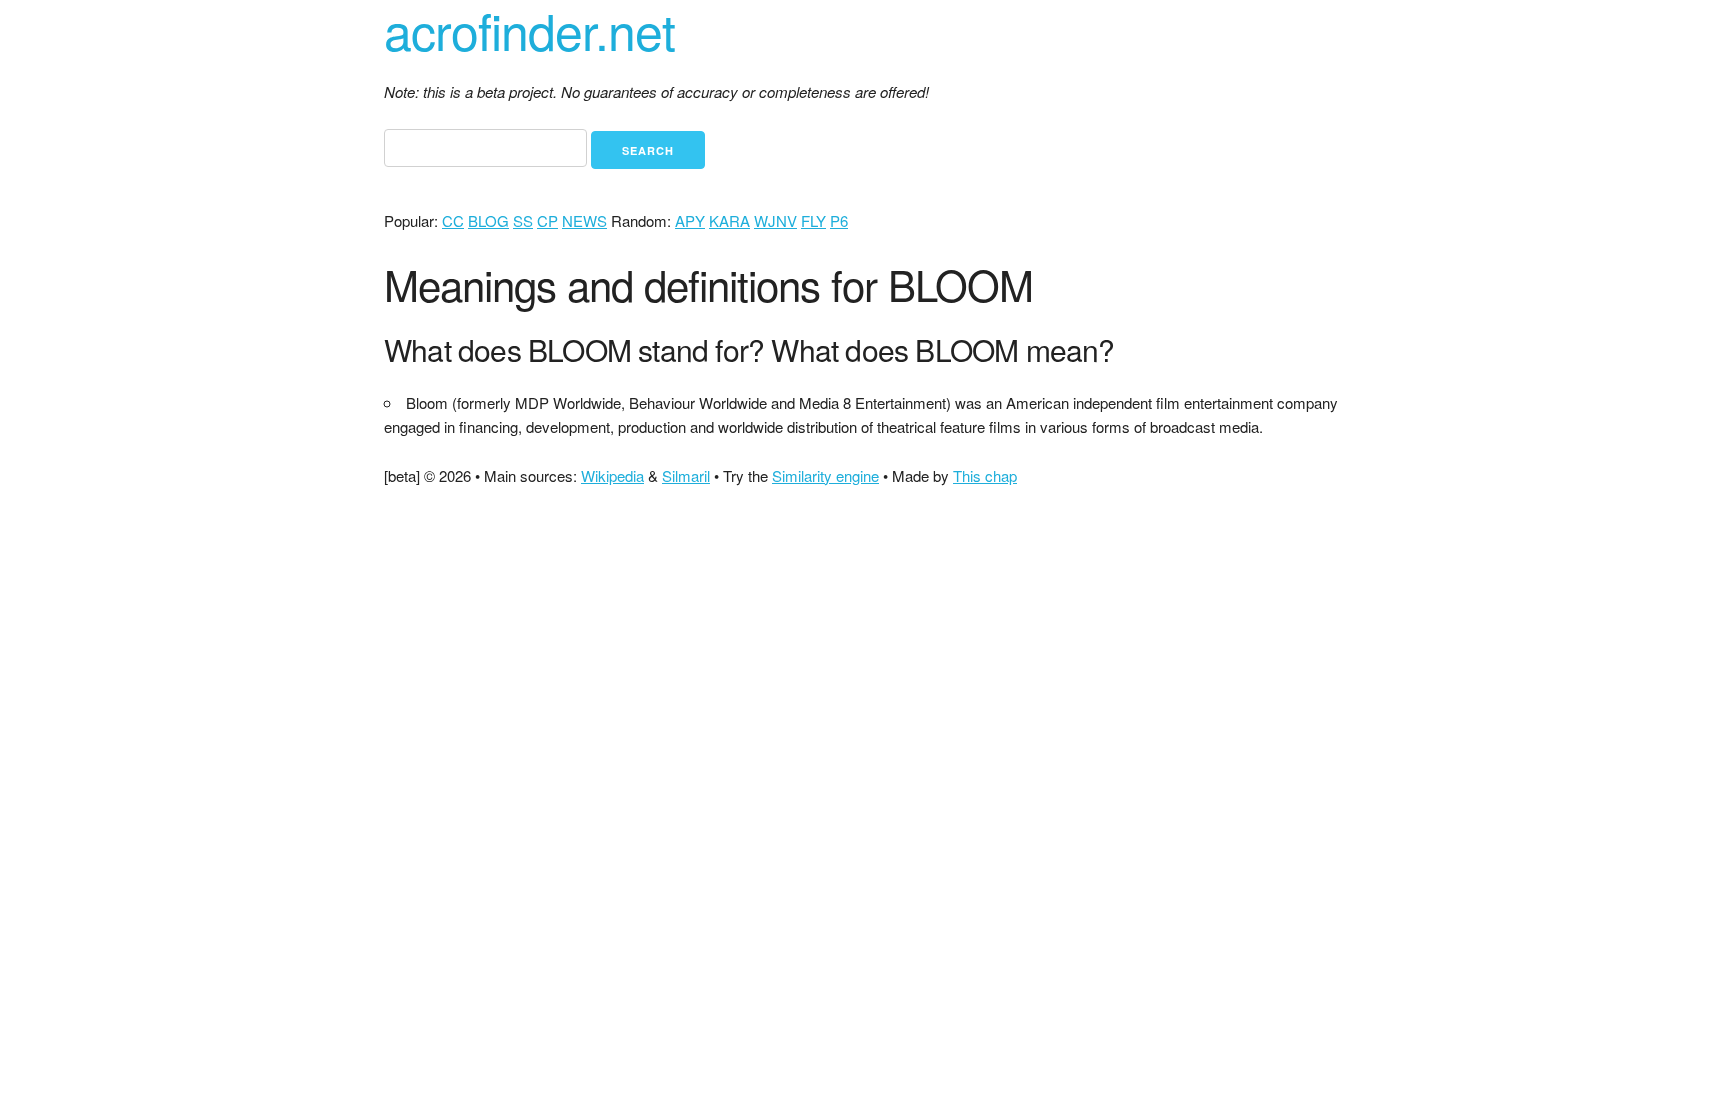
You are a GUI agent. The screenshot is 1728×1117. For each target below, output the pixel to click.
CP (547, 220)
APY (690, 220)
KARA (729, 220)
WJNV (775, 220)
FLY (813, 220)
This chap (985, 475)
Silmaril (686, 475)
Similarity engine (825, 475)
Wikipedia (612, 475)
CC (453, 220)
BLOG (488, 220)
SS (523, 220)
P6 (839, 220)
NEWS (584, 220)
